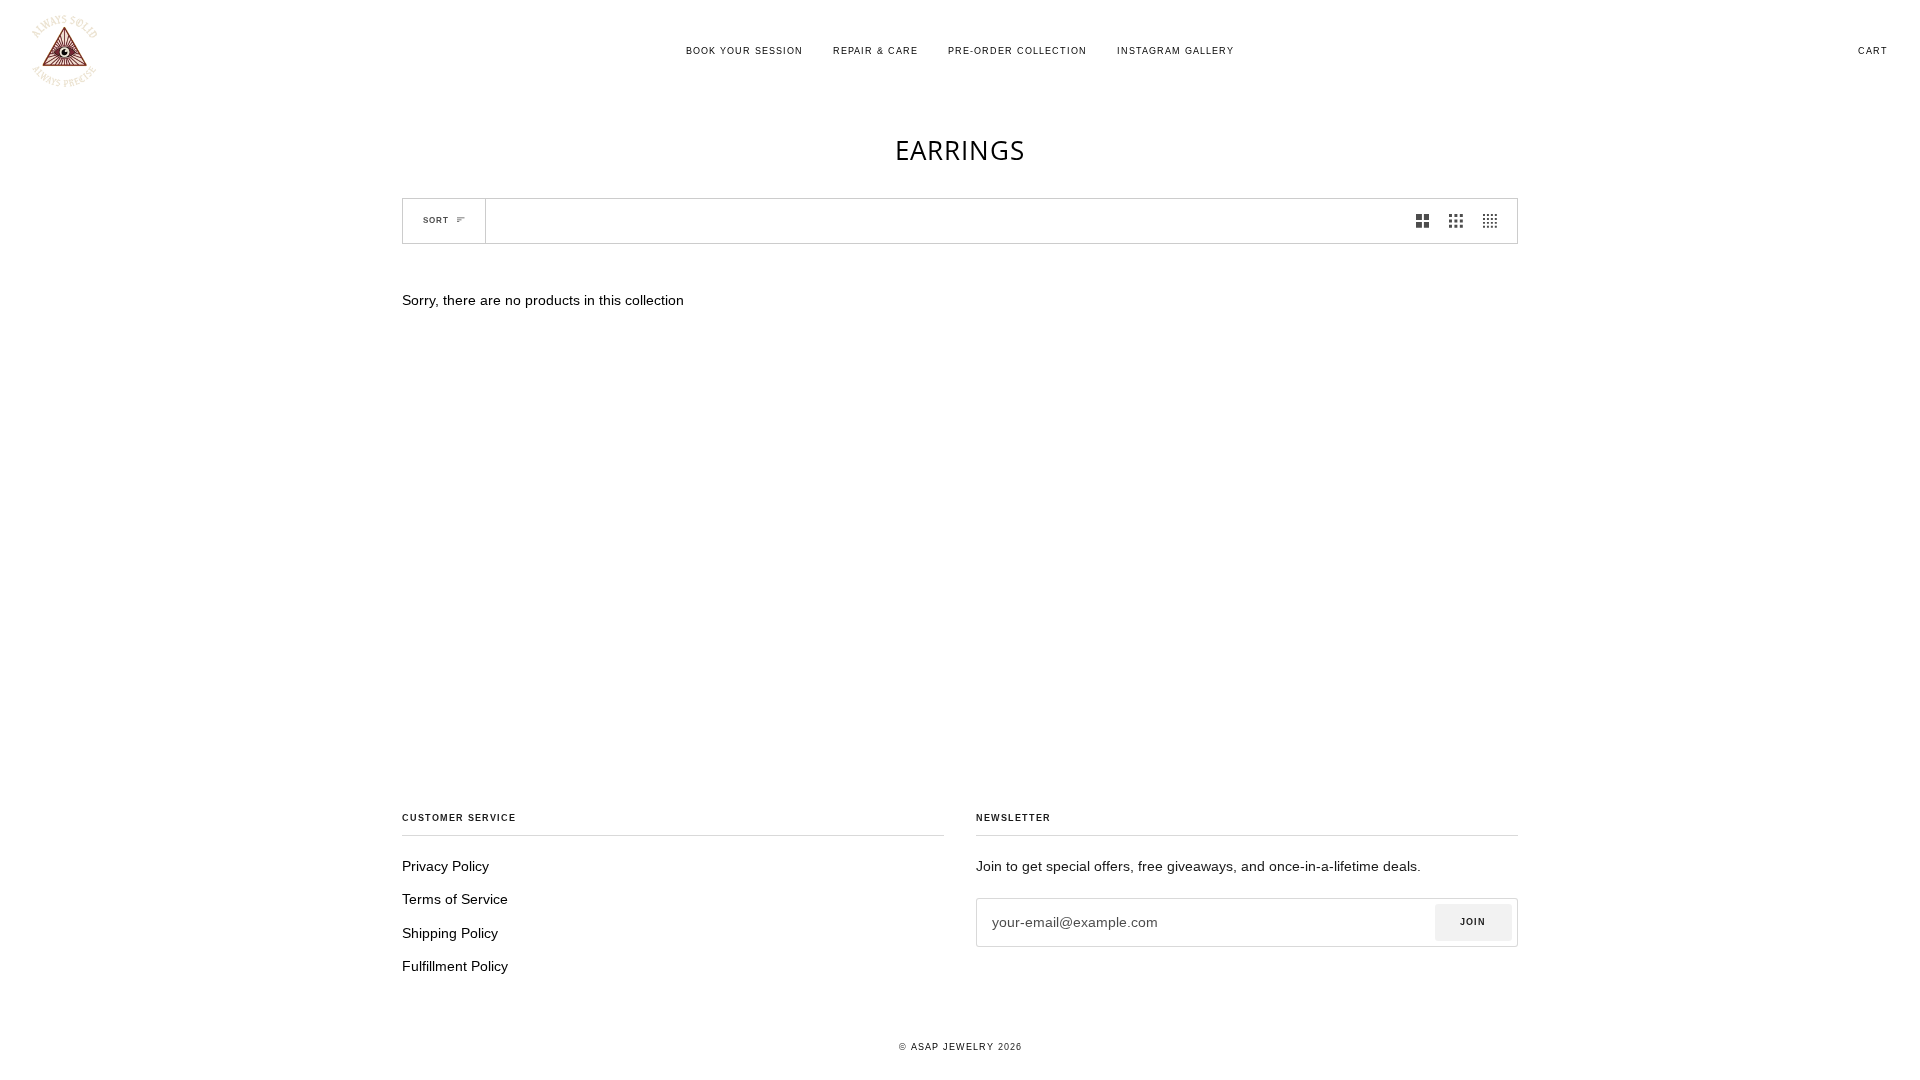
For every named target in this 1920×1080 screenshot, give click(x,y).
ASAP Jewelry (952, 1047)
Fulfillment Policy (455, 966)
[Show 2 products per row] (1423, 221)
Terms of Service (455, 899)
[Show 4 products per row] (1495, 221)
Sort (436, 220)
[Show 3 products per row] (1456, 221)
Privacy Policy (445, 866)
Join (1473, 922)
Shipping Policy (450, 933)
